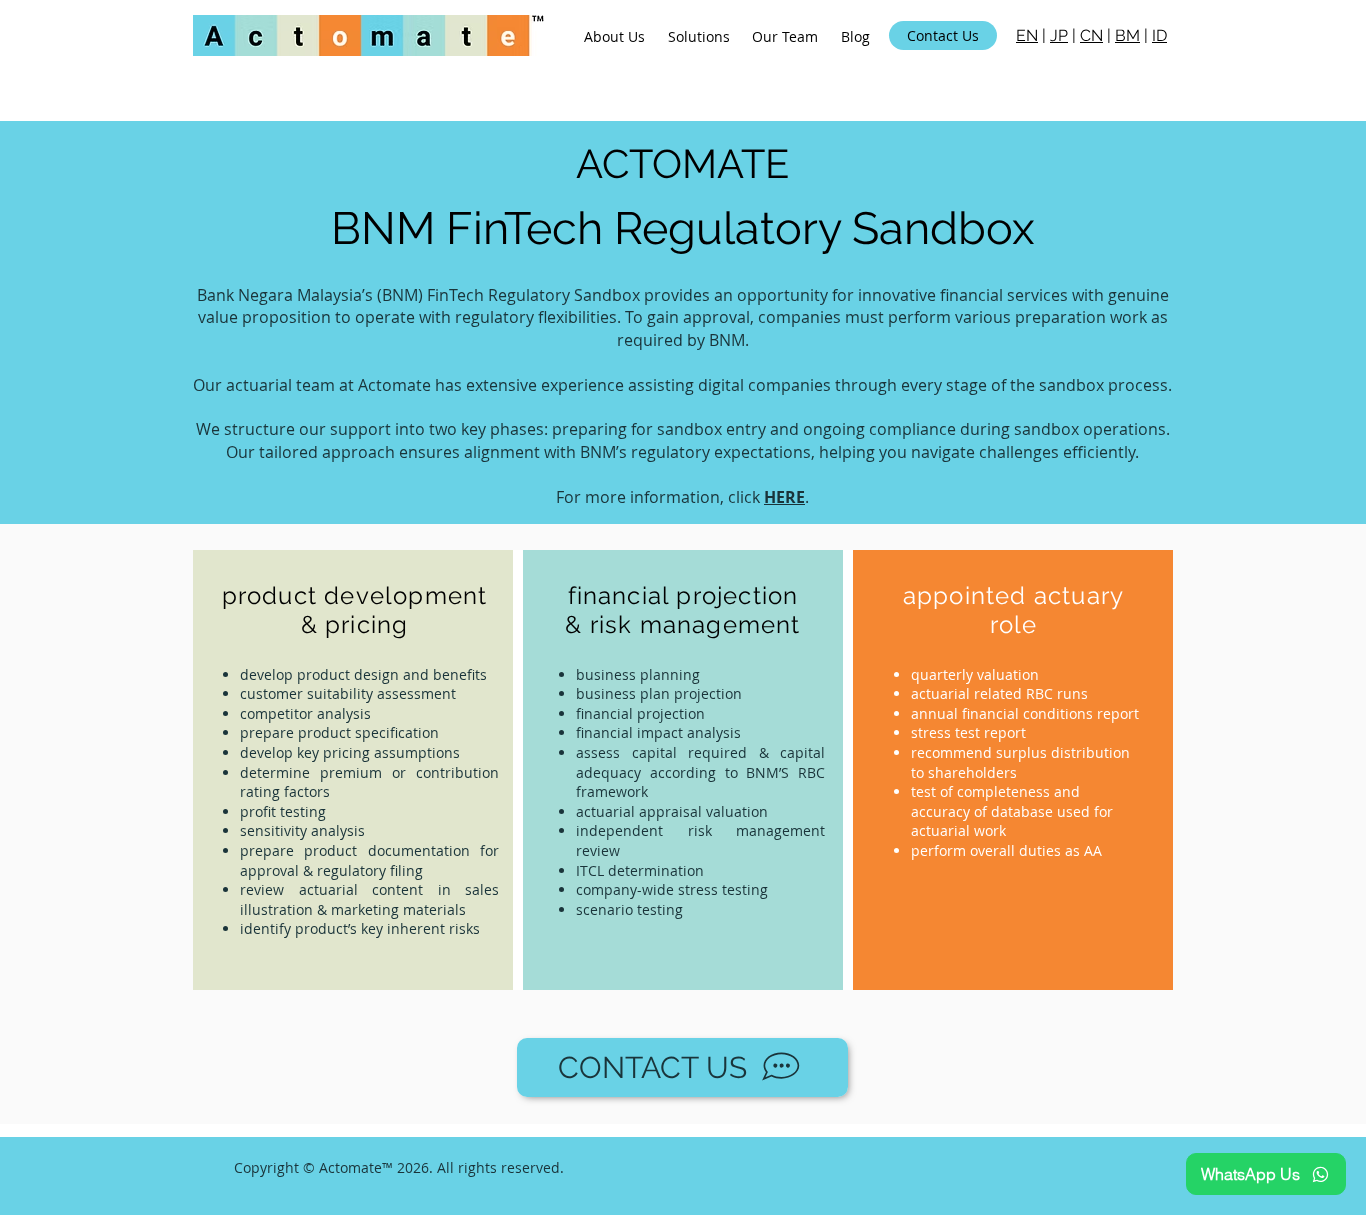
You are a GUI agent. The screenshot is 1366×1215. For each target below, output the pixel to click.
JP (1059, 35)
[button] (699, 36)
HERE (784, 497)
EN (1027, 35)
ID (1159, 35)
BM (1127, 35)
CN (1091, 35)
